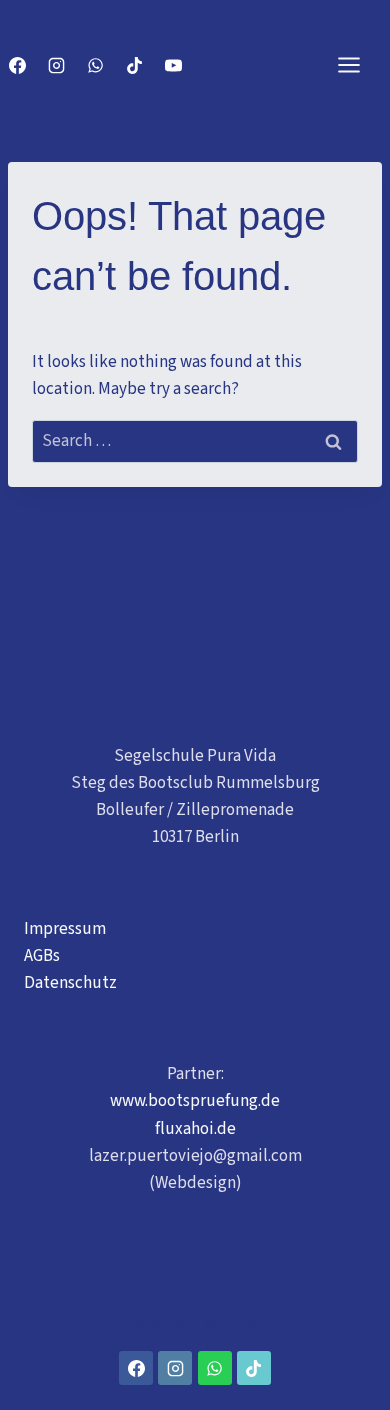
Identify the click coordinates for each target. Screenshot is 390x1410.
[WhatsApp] (95, 65)
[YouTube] (173, 65)
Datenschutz (70, 983)
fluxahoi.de (195, 1129)
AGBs (42, 956)
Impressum (65, 929)
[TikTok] (134, 65)
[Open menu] (359, 64)
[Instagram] (56, 65)
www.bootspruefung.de (195, 1101)
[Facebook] (17, 65)
